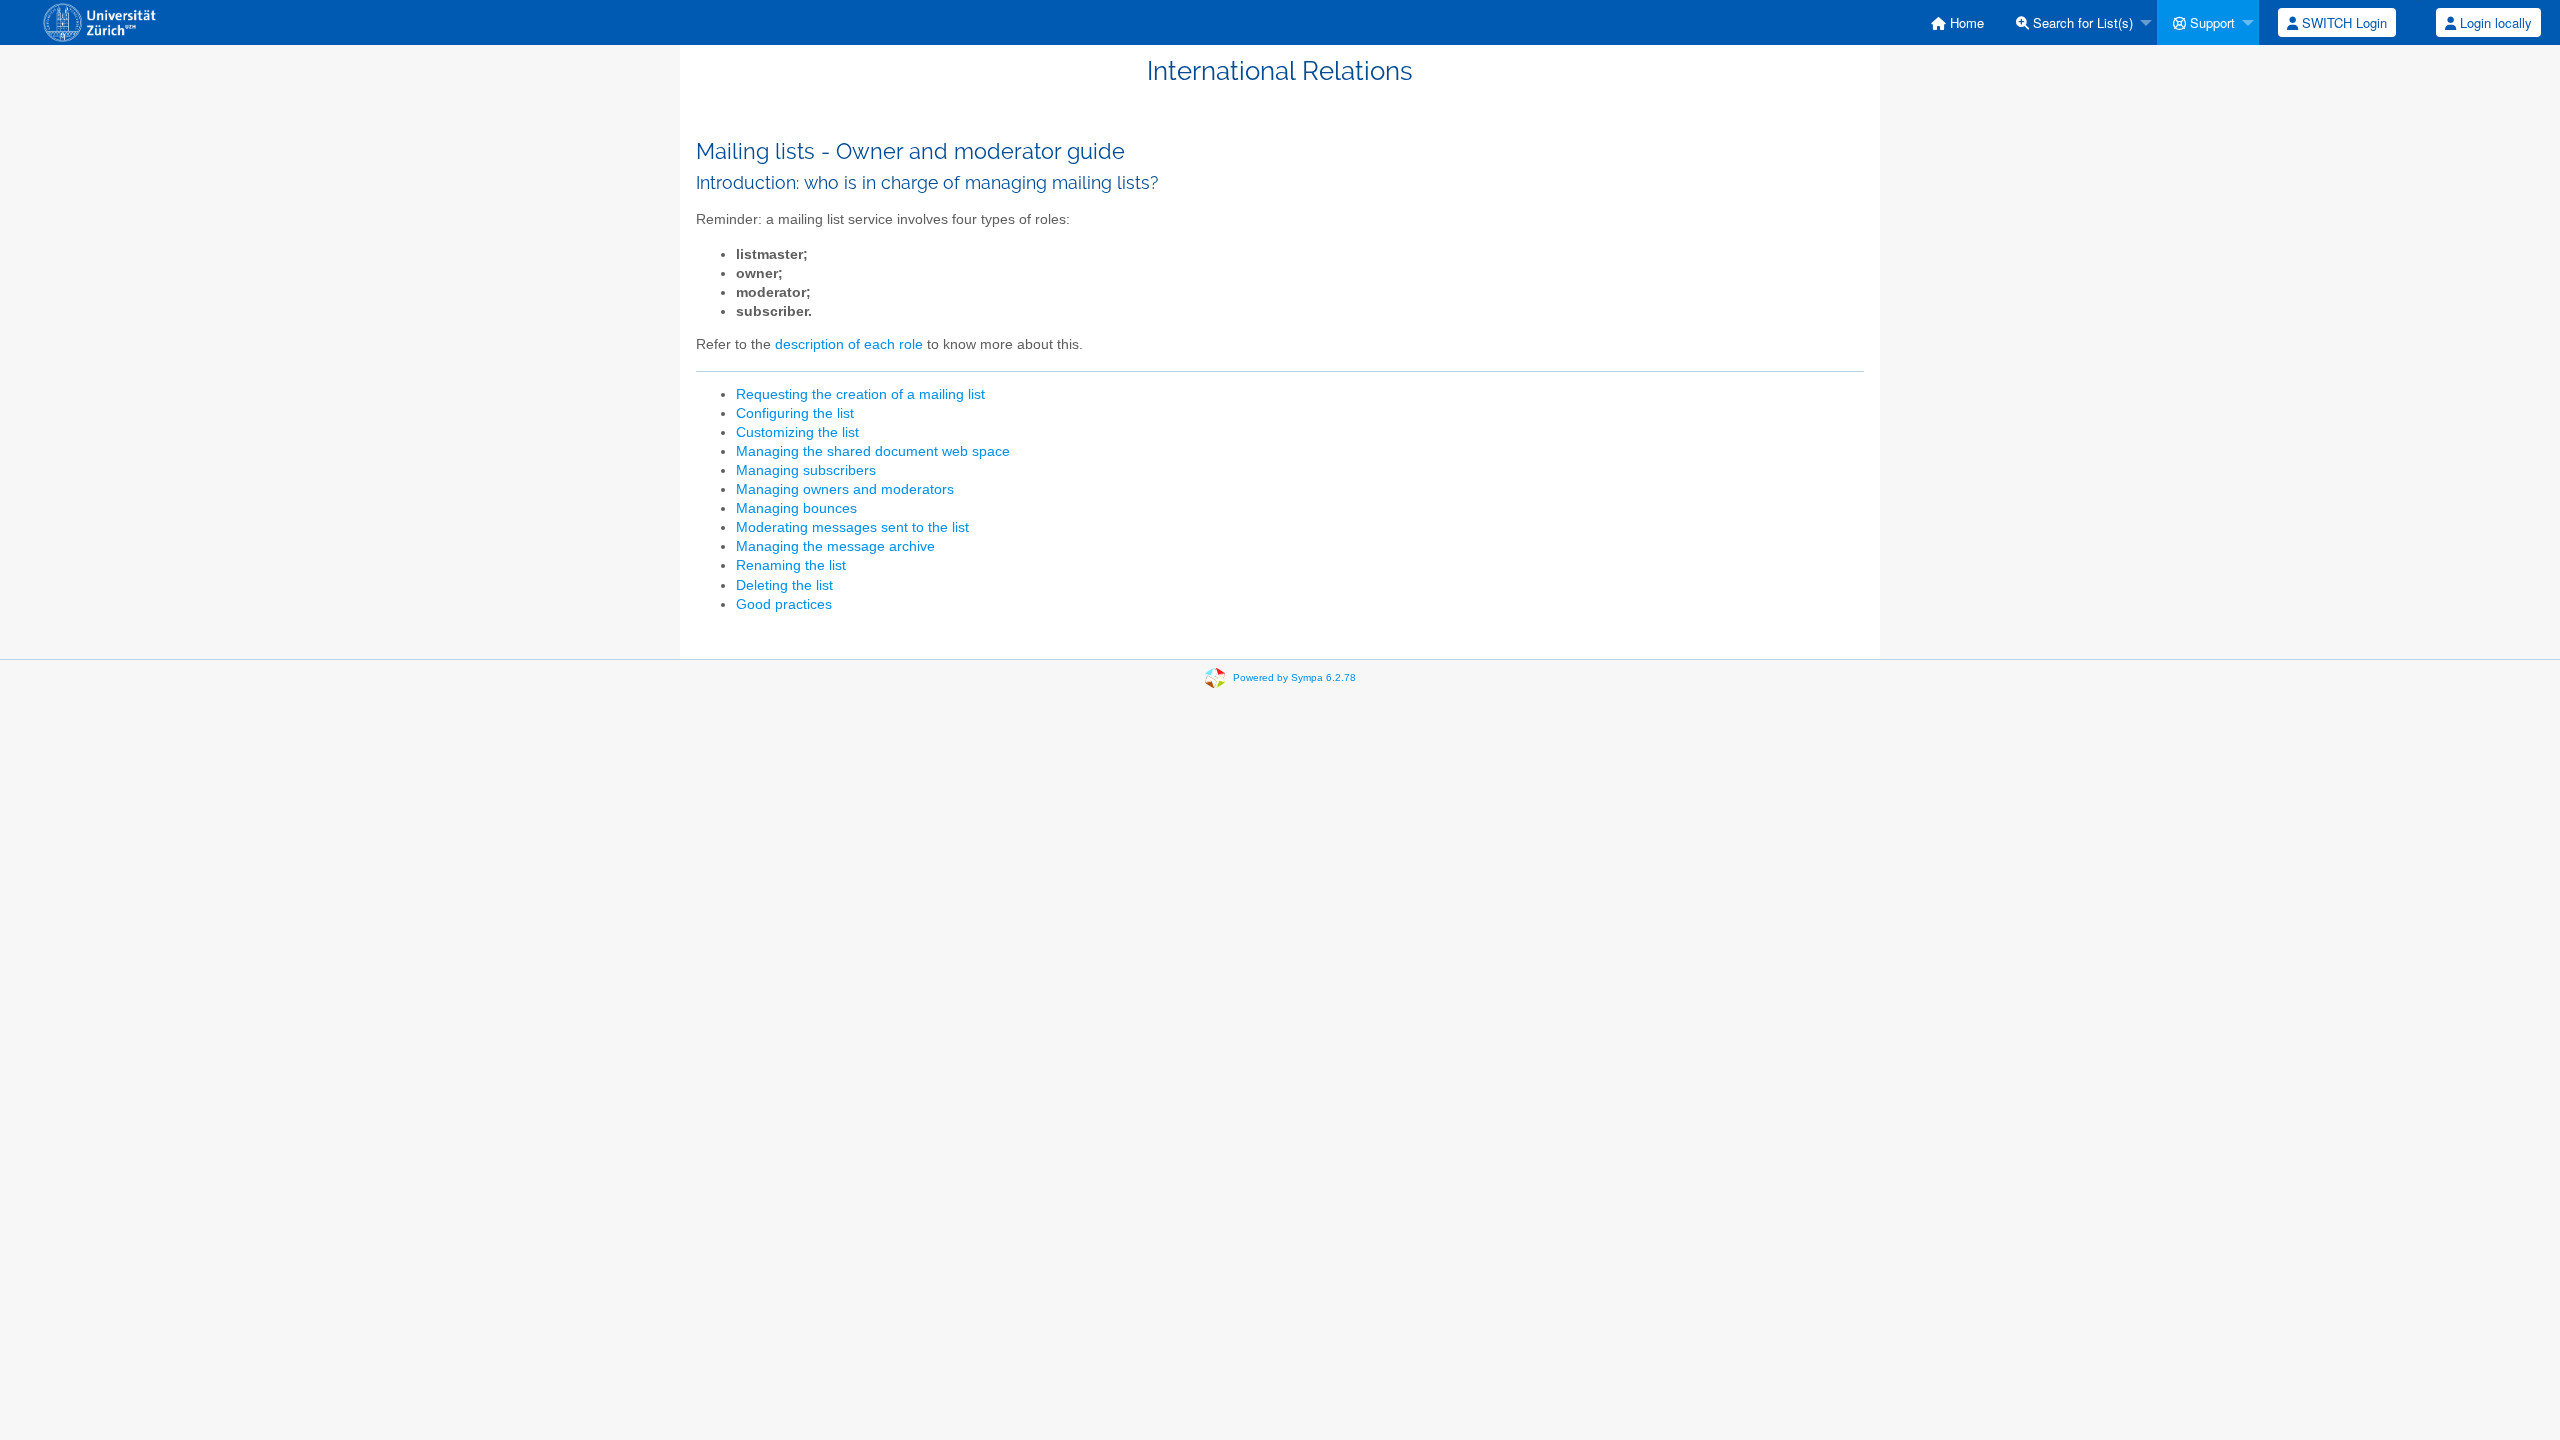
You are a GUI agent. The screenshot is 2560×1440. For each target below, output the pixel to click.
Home (1965, 22)
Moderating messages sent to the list (852, 527)
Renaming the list (791, 565)
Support (2210, 22)
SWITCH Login (2342, 22)
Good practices (784, 604)
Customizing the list (797, 432)
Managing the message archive (835, 546)
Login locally (2494, 22)
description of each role (849, 344)
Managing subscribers (806, 470)
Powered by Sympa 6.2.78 (1294, 677)
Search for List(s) (2081, 22)
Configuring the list (795, 413)
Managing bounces (796, 508)
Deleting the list (784, 585)
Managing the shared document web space (873, 451)
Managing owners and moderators (845, 489)
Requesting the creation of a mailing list (860, 394)
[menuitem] (1957, 22)
